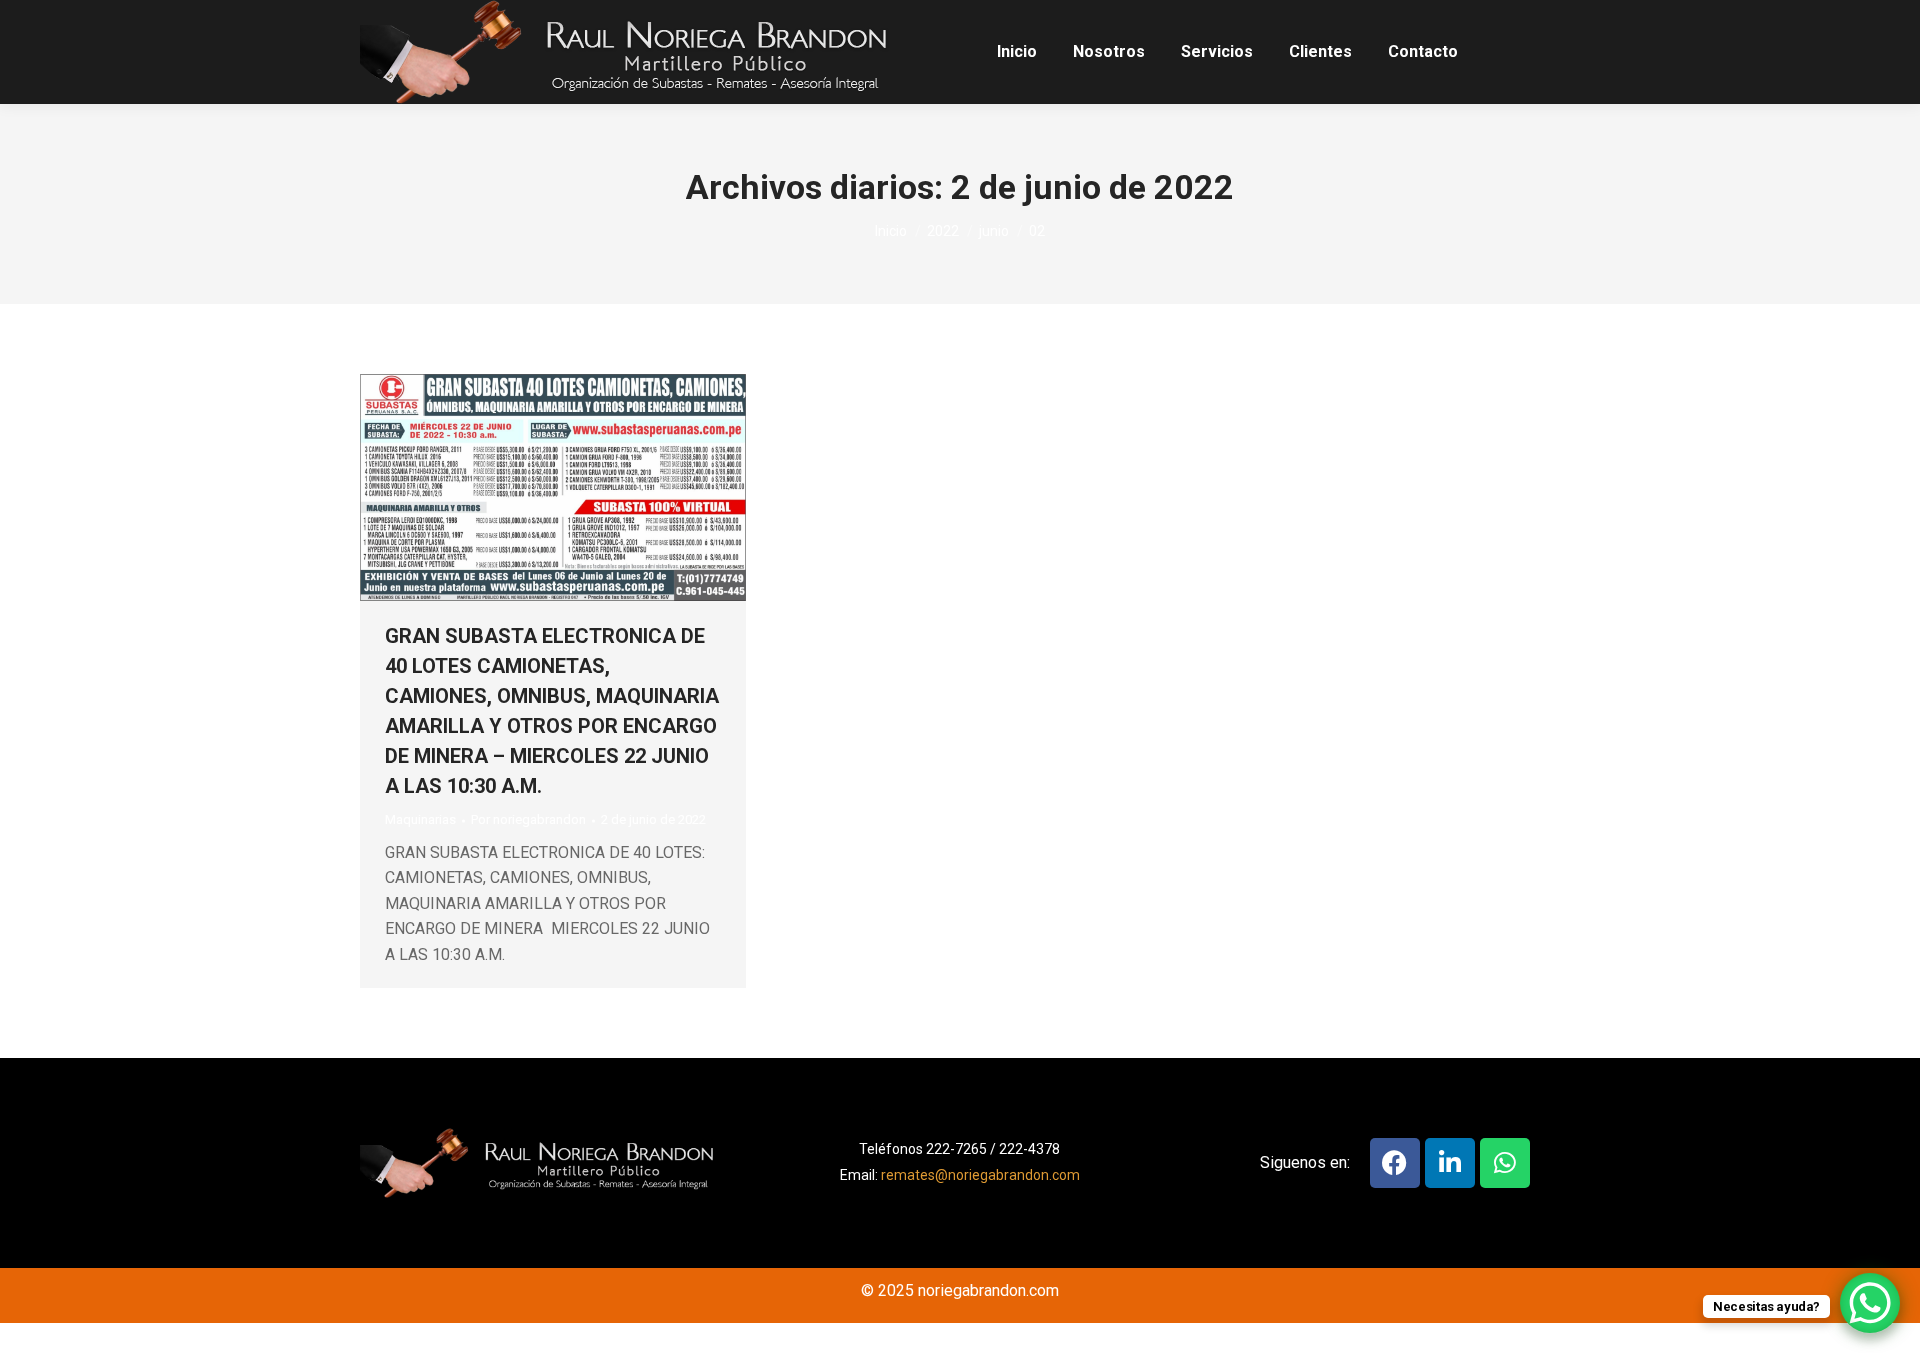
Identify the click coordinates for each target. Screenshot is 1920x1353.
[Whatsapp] (1505, 1163)
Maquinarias (420, 819)
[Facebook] (1395, 1163)
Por (528, 819)
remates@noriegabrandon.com (980, 1175)
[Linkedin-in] (1450, 1163)
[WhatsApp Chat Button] (1870, 1303)
